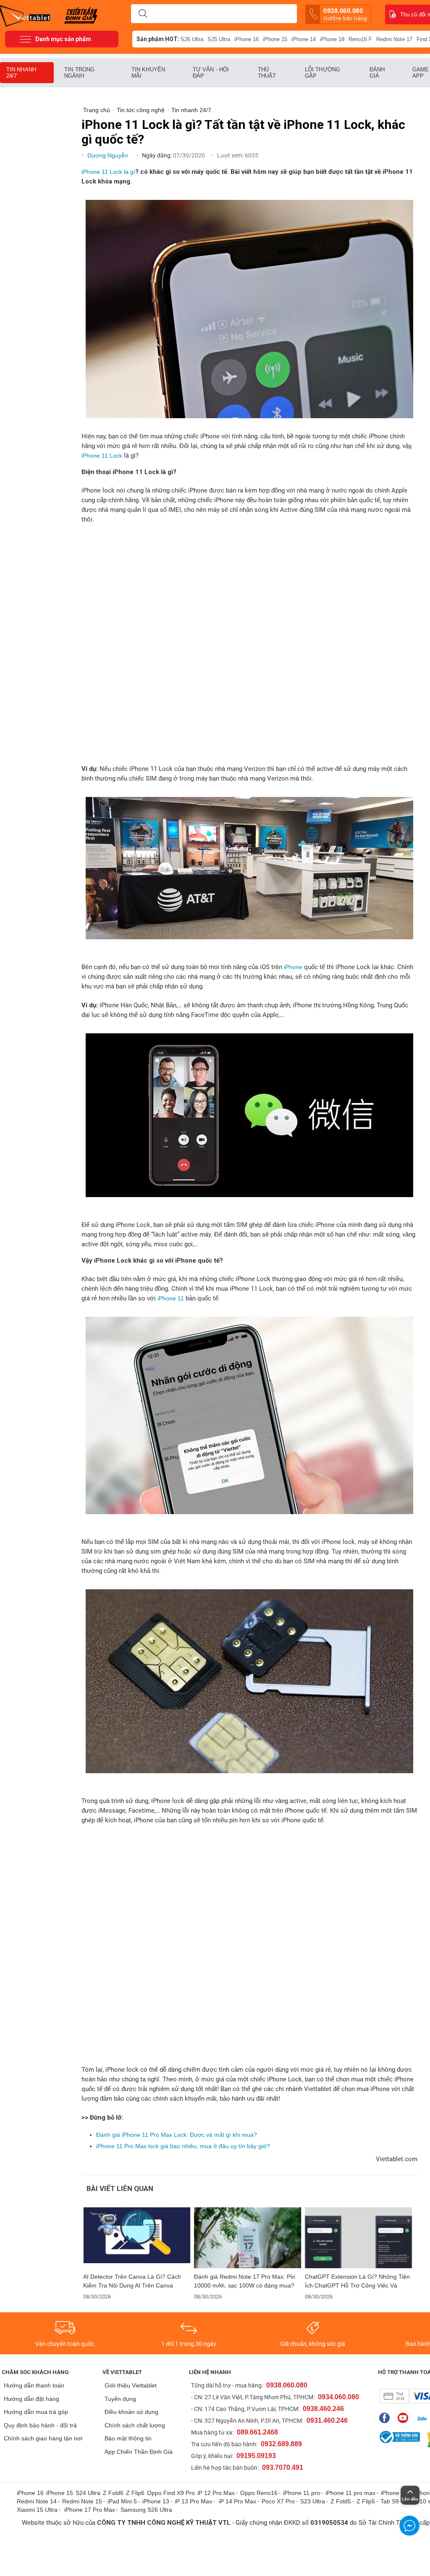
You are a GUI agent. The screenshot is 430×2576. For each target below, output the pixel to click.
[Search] (143, 14)
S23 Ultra (313, 2501)
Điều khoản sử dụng (131, 2412)
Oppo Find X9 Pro (171, 2493)
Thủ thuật (267, 73)
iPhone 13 (156, 2501)
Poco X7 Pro (278, 2501)
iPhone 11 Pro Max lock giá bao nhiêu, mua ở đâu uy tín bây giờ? (183, 2146)
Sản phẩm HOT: (158, 39)
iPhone (293, 967)
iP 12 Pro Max (216, 2493)
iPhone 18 (332, 39)
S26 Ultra (192, 39)
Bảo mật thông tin (128, 2438)
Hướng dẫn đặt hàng (31, 2399)
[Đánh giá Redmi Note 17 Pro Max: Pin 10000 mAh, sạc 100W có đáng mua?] (248, 2238)
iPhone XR (395, 2493)
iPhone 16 (246, 39)
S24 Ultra (88, 2493)
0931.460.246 (327, 2420)
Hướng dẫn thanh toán (34, 2385)
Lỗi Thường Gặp (322, 73)
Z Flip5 (366, 2501)
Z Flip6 (135, 2493)
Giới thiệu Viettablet (131, 2385)
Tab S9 (390, 2501)
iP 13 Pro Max (193, 2501)
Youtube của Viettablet (405, 2418)
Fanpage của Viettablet (387, 2418)
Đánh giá (377, 73)
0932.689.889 (281, 2444)
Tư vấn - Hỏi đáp (211, 73)
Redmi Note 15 (82, 2501)
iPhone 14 (304, 39)
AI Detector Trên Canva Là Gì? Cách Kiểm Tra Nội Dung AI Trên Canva (132, 2281)
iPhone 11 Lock (102, 456)
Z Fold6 (113, 2493)
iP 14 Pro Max (237, 2501)
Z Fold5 (341, 2501)
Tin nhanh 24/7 (21, 73)
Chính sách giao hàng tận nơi (43, 2438)
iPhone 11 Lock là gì (108, 172)
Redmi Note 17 (394, 39)
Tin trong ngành (79, 73)
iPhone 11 (171, 1298)
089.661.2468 (257, 2432)
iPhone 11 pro (302, 2493)
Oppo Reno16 (259, 2493)
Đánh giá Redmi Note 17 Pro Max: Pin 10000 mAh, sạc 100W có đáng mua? (245, 2281)
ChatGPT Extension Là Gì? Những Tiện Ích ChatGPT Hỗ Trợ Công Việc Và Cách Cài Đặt (357, 2281)
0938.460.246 (323, 2409)
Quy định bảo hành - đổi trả (40, 2425)
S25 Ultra (219, 39)
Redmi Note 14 (37, 2501)
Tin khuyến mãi (148, 73)
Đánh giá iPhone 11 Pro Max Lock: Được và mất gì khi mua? (177, 2135)
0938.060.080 (345, 14)
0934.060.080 (338, 2397)
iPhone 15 (275, 39)
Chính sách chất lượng (135, 2425)
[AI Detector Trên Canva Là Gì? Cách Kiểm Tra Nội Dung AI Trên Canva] (137, 2238)
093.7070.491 (283, 2467)
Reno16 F (360, 39)
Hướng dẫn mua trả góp (36, 2412)
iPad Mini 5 (122, 2501)
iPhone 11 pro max (350, 2493)
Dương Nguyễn (109, 155)
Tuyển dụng (120, 2399)
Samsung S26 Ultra (146, 2510)
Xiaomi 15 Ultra (37, 2510)
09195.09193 (256, 2456)
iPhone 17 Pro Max (90, 2510)
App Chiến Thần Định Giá (139, 2452)
